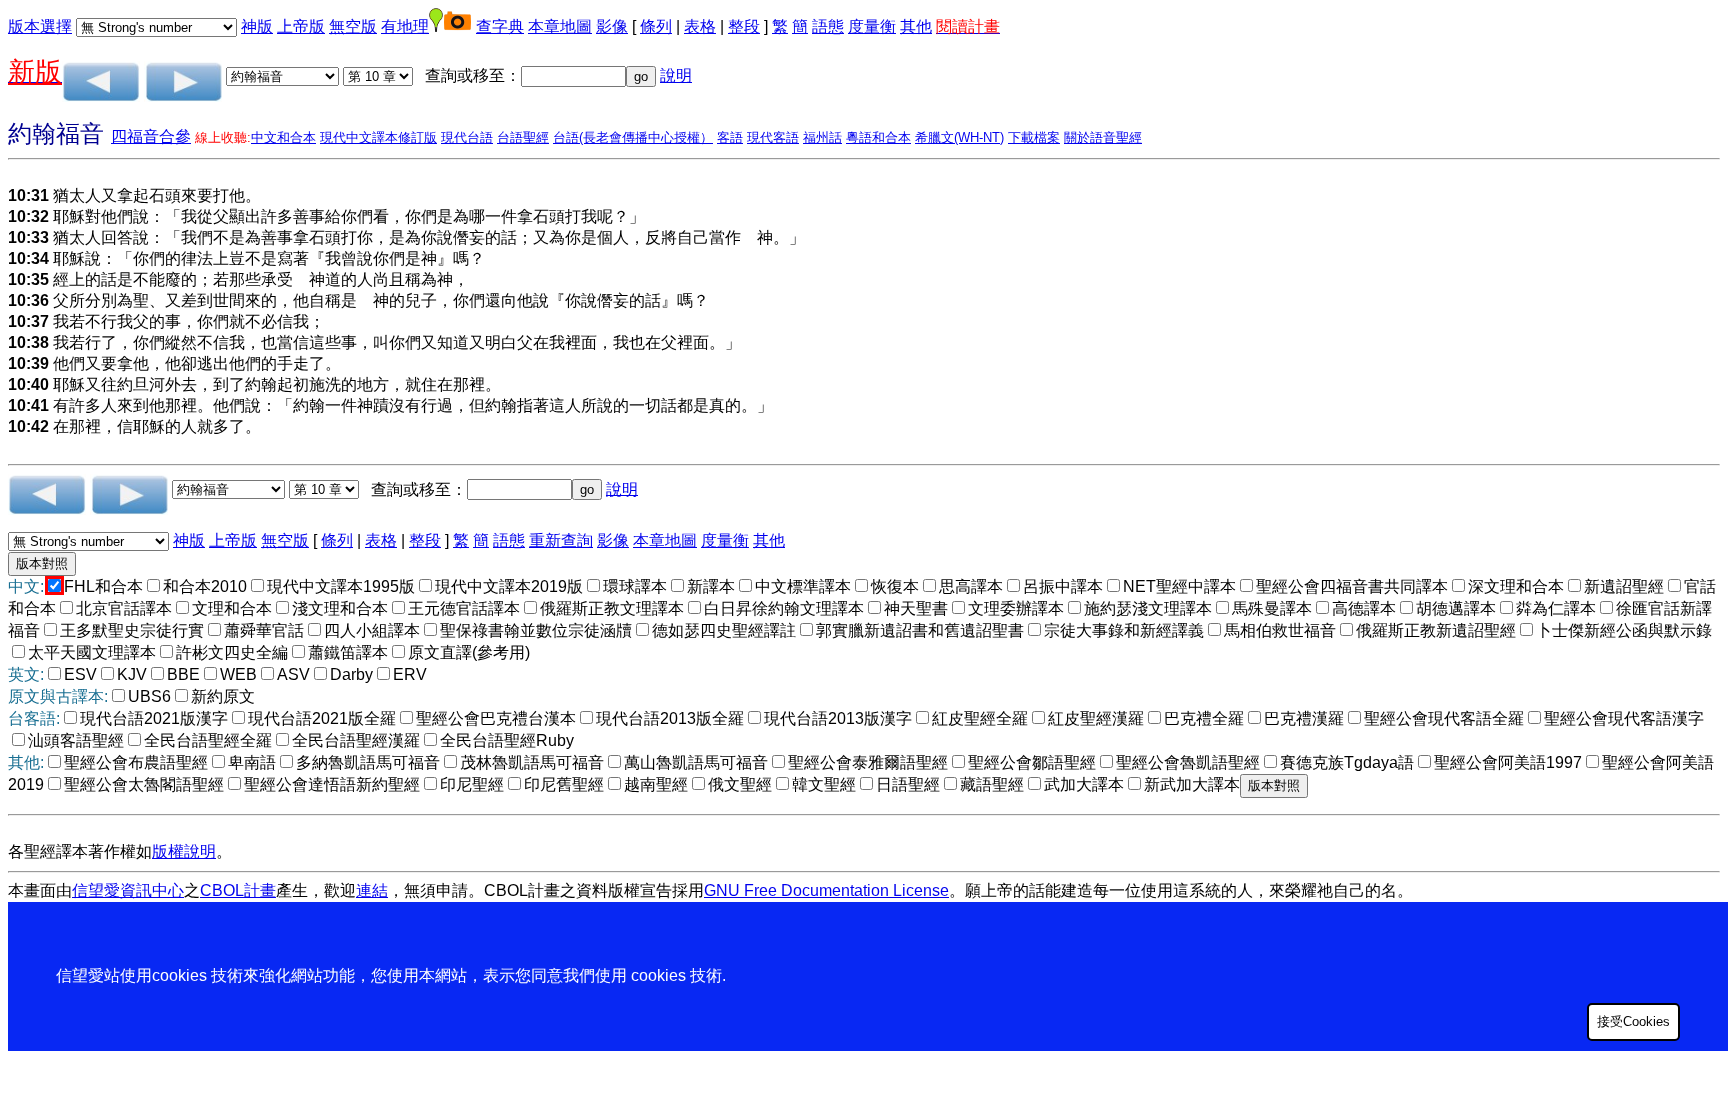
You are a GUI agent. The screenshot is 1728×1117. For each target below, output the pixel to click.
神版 (257, 26)
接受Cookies (1633, 1021)
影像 (612, 26)
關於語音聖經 (1103, 137)
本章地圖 (560, 26)
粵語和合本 (878, 137)
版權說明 (184, 851)
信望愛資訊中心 (128, 890)
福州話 (822, 137)
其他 (916, 26)
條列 (656, 26)
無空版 (353, 26)
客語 (730, 137)
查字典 (500, 26)
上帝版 (301, 26)
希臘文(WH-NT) (959, 137)
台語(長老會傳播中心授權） (633, 137)
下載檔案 (1034, 137)
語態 (828, 26)
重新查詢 (561, 540)
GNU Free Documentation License (826, 890)
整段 (744, 26)
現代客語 (773, 137)
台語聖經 (523, 137)
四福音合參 (151, 136)
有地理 (405, 26)
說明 (676, 75)
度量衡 (872, 26)
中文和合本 (283, 137)
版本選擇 (40, 26)
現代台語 (467, 137)
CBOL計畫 (238, 890)
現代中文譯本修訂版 (378, 137)
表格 (700, 26)
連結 (372, 890)
